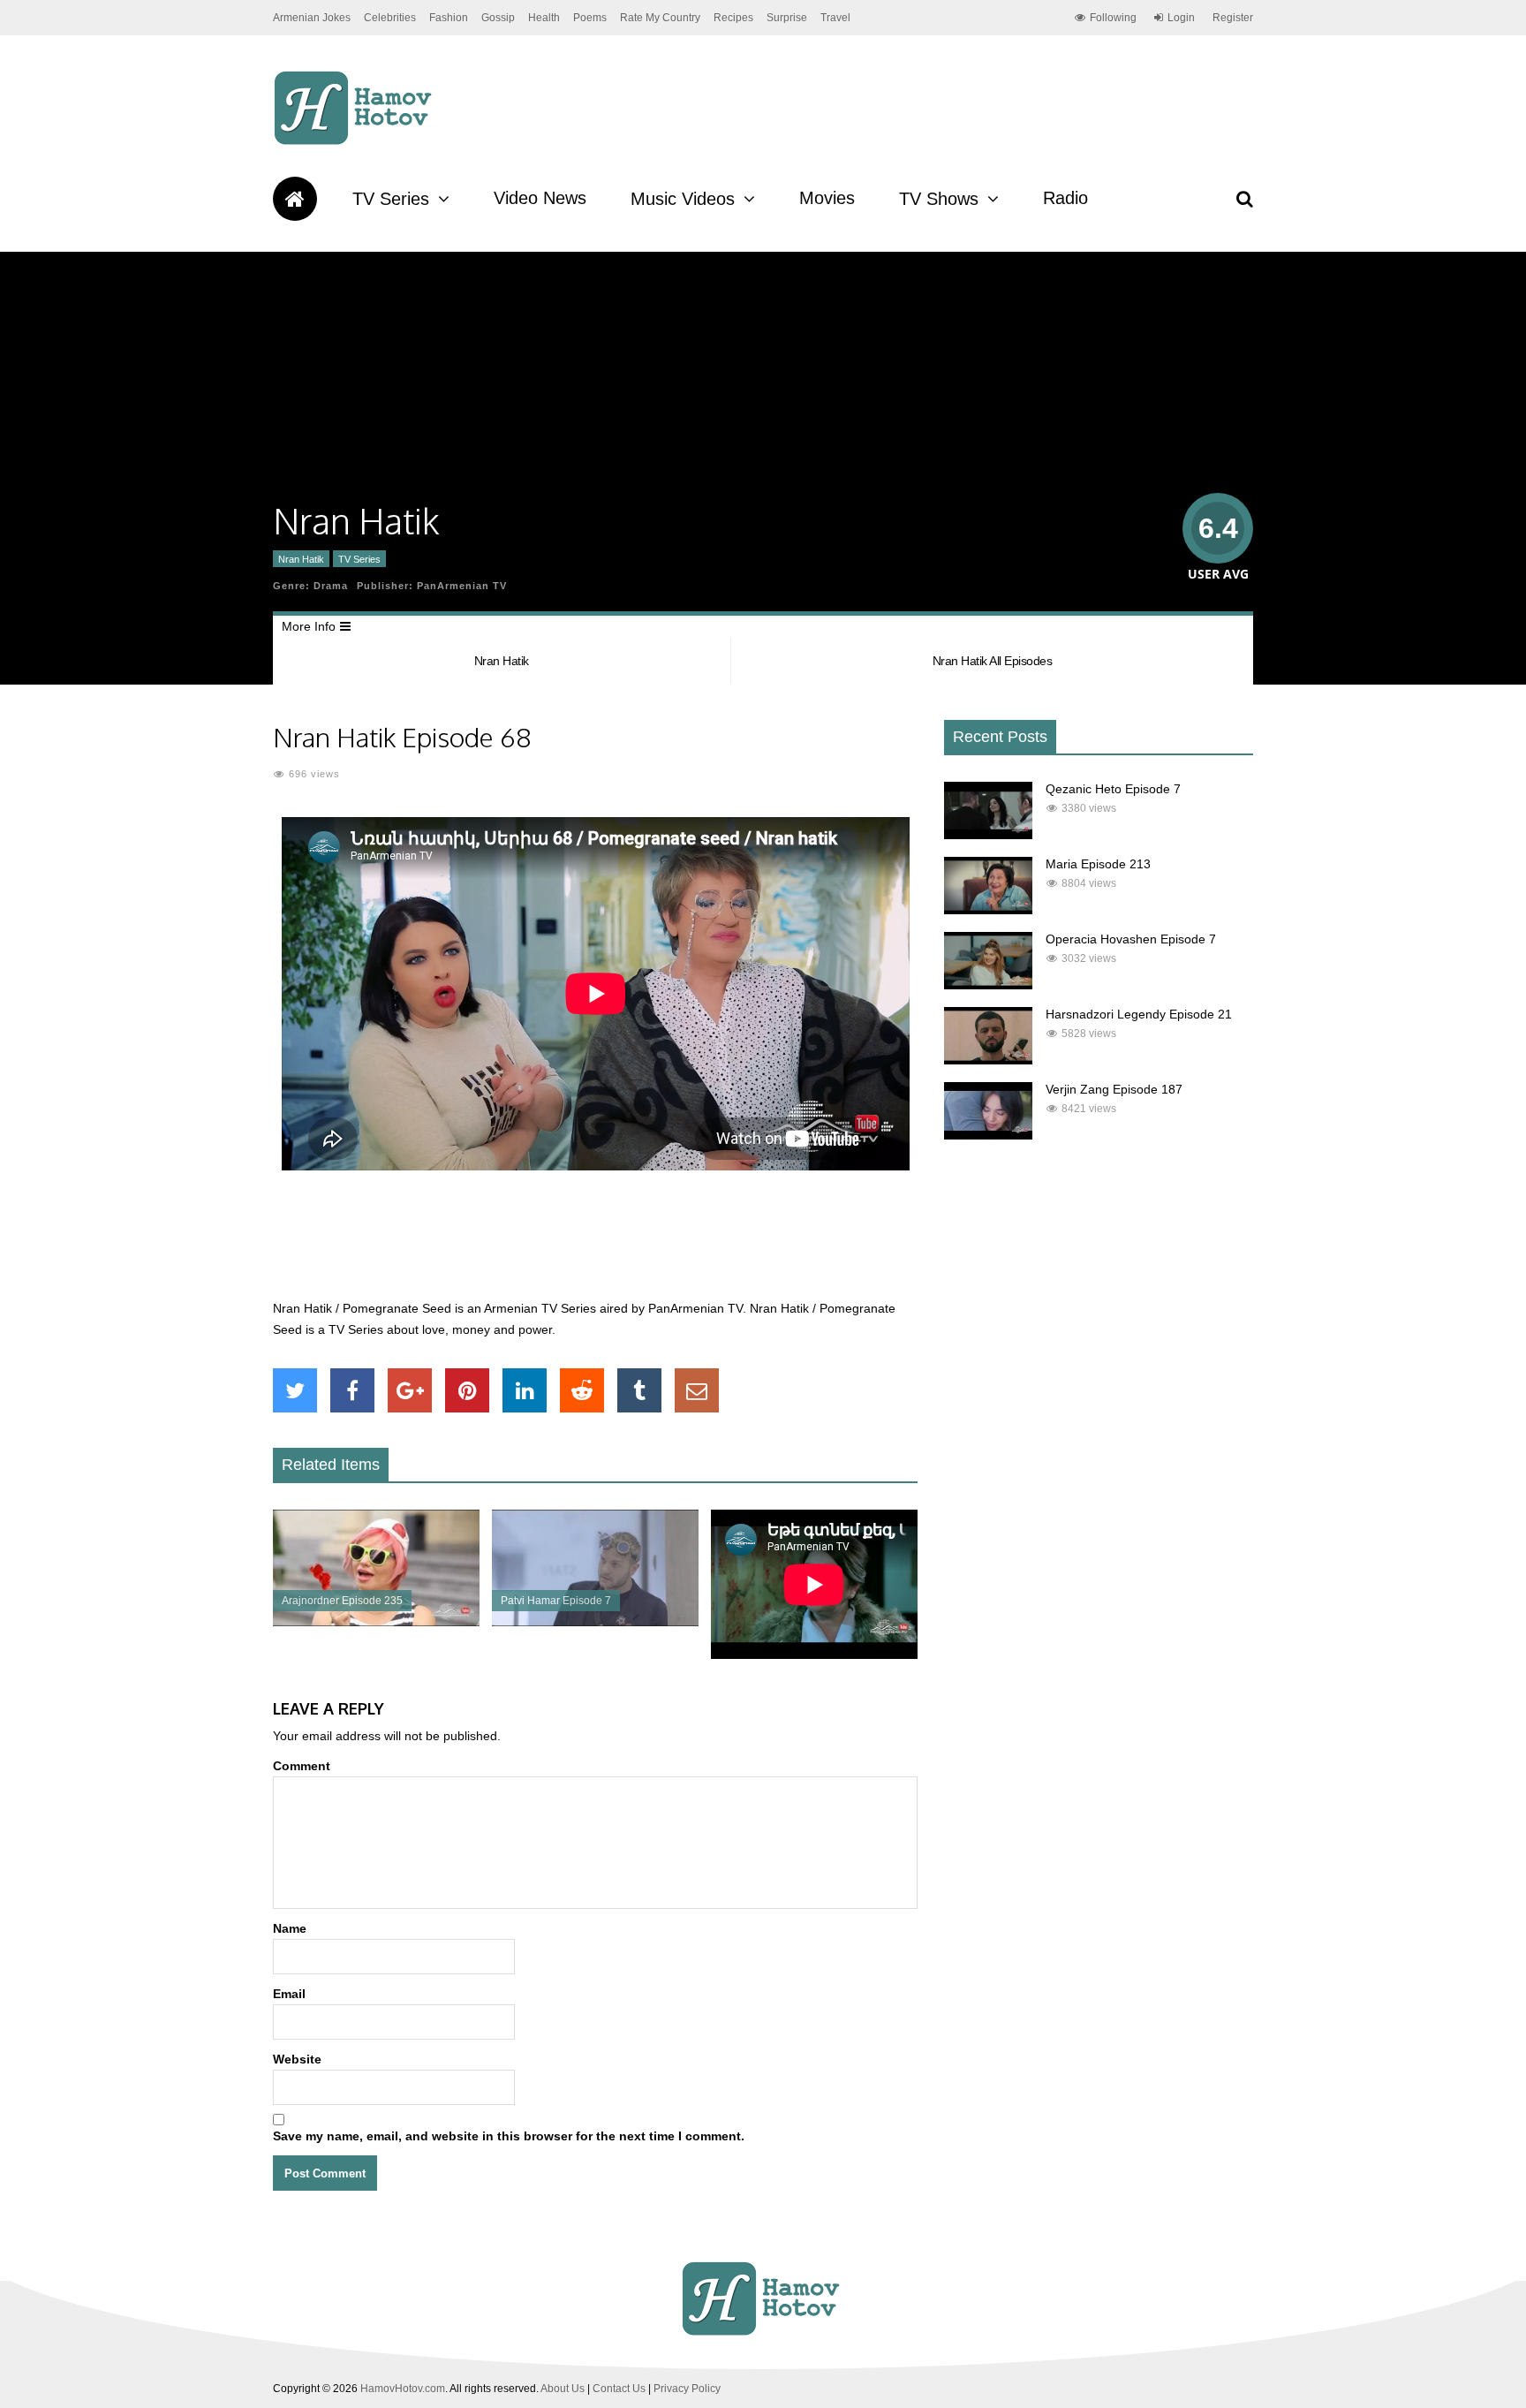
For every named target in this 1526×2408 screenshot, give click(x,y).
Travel (835, 18)
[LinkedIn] (525, 1390)
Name (290, 1928)
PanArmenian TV (462, 586)
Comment (302, 1766)
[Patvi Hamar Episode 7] (595, 1622)
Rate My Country (660, 18)
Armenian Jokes (312, 18)
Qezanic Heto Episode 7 (1113, 789)
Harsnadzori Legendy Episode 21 (1139, 1014)
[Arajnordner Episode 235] (376, 1622)
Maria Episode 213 (1098, 864)
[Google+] (410, 1390)
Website (297, 2059)
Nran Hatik (301, 559)
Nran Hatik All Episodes (993, 661)
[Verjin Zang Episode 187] (988, 1135)
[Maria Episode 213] (988, 910)
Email (289, 1994)
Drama (331, 586)
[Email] (697, 1390)
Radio (1065, 198)
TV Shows (939, 199)
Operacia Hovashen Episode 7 (1131, 939)
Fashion (449, 18)
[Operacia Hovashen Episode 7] (988, 985)
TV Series (391, 199)
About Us (563, 2389)
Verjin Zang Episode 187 (1114, 1089)
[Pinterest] (467, 1390)
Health (544, 18)
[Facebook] (352, 1390)
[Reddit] (582, 1390)
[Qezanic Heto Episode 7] (988, 835)
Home (295, 199)
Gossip (498, 18)
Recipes (733, 18)
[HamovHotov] (355, 142)
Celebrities (390, 18)
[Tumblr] (639, 1390)
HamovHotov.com (403, 2389)
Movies (827, 198)
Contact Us (619, 2389)
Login (1181, 18)
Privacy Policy (687, 2389)
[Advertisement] (595, 1245)
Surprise (787, 18)
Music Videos (683, 199)
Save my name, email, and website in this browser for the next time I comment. (509, 2136)
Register (1233, 18)
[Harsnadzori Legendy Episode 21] (988, 1060)
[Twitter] (295, 1390)
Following (1113, 18)
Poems (590, 18)
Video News (540, 198)
